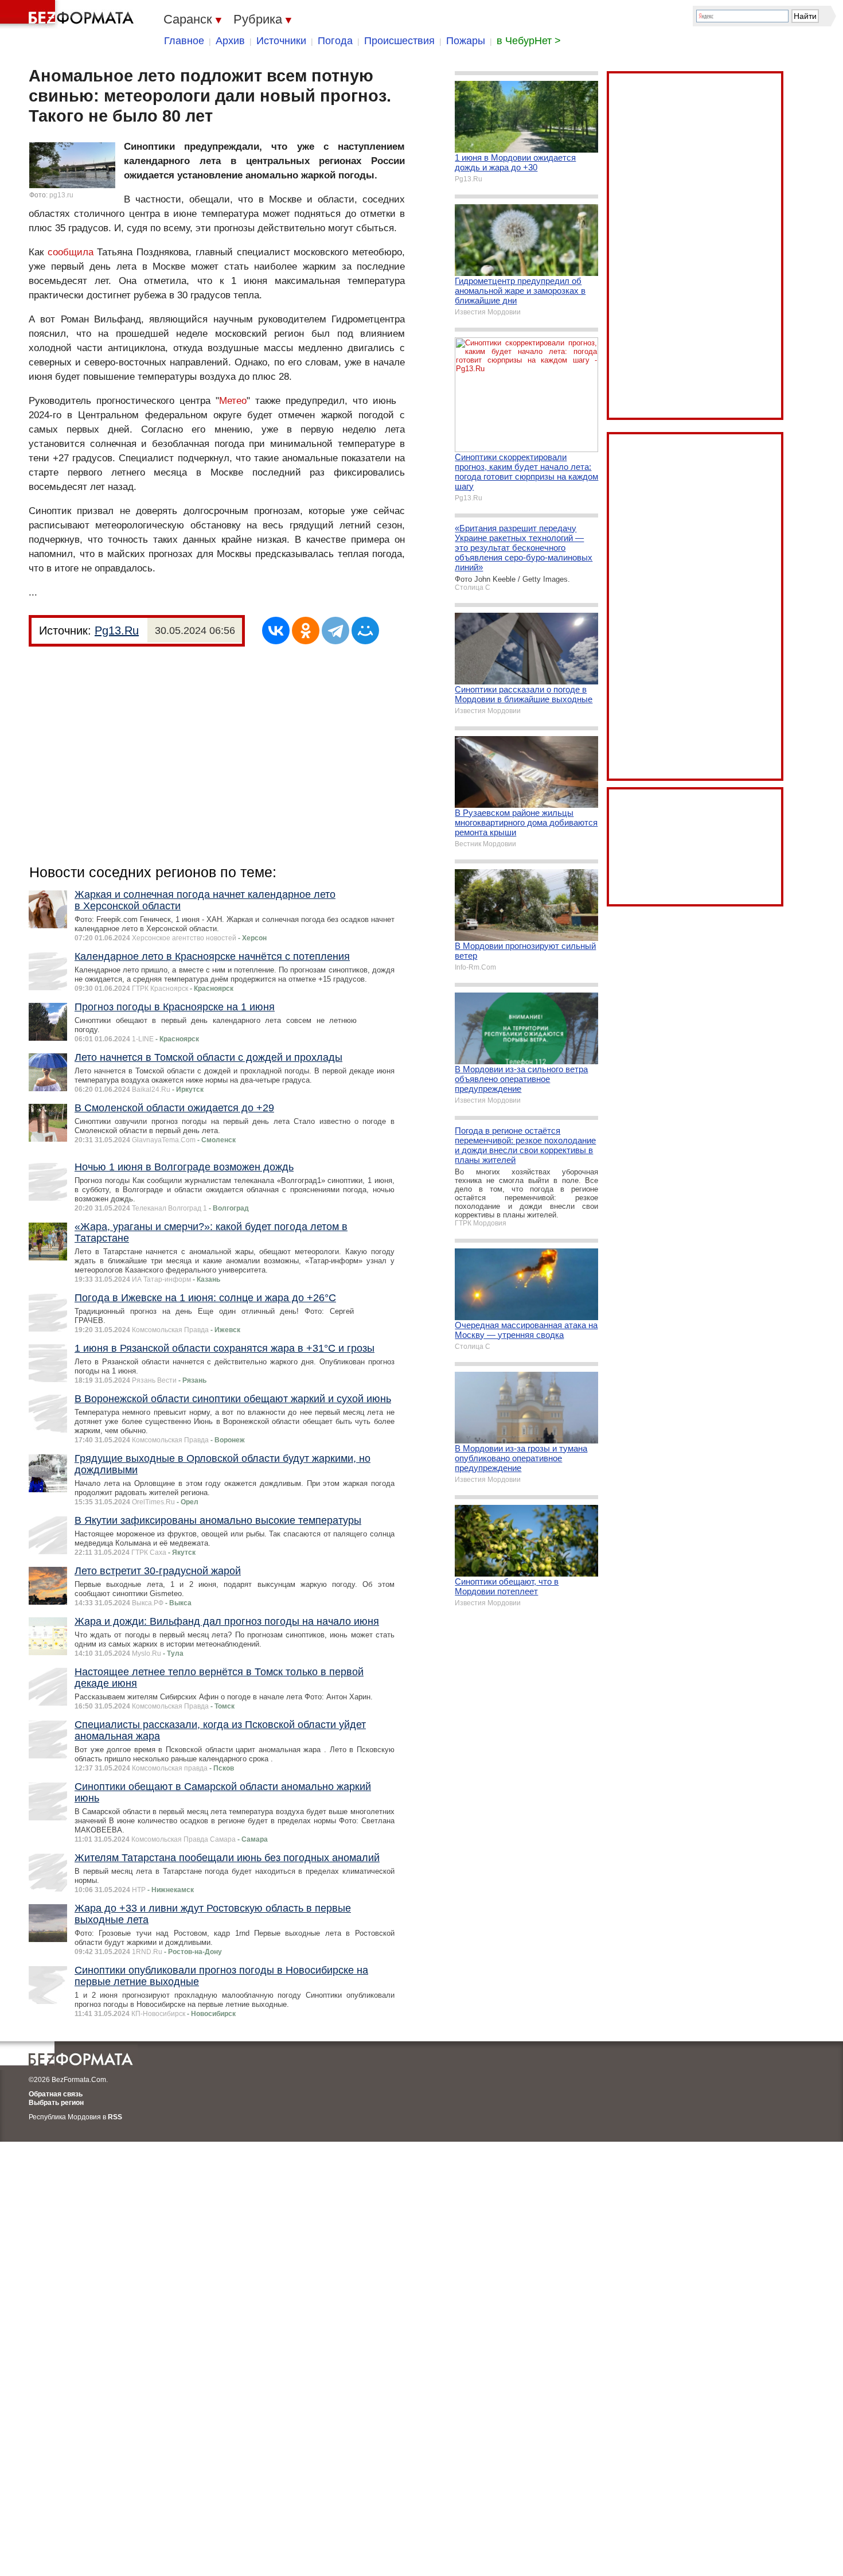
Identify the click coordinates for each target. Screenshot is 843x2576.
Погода (335, 41)
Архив (230, 41)
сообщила (71, 252)
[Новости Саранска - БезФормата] (69, 14)
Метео (233, 401)
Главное (184, 41)
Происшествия (399, 41)
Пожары (466, 41)
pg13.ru (61, 195)
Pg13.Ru (117, 631)
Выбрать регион (56, 2103)
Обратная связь (56, 2094)
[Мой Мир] (365, 631)
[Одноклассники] (306, 631)
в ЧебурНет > (529, 41)
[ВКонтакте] (276, 631)
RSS (115, 2117)
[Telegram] (335, 631)
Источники (281, 41)
